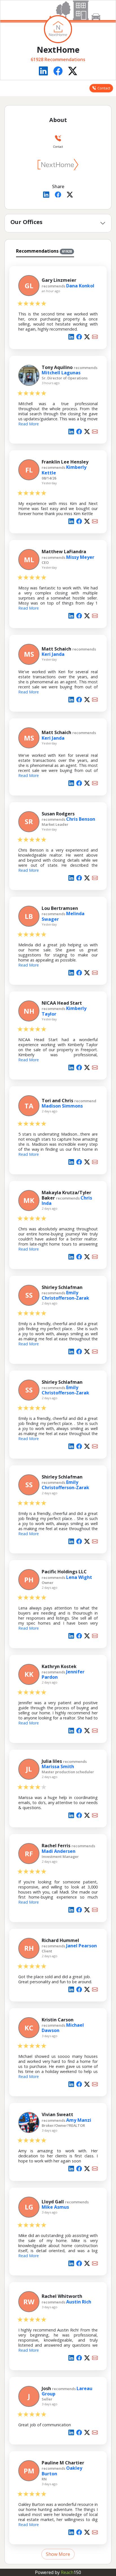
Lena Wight (79, 1577)
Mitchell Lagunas (61, 373)
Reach (71, 2572)
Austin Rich (79, 2302)
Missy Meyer (80, 557)
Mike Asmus (55, 2207)
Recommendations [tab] (44, 251)
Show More (58, 2554)
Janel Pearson (82, 1946)
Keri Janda (53, 654)
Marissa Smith (58, 1766)
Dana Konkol (80, 286)
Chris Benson (81, 819)
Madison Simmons (62, 1106)
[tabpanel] (58, 1409)
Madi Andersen (59, 1851)
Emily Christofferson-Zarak (65, 1295)
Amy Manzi (79, 2120)
